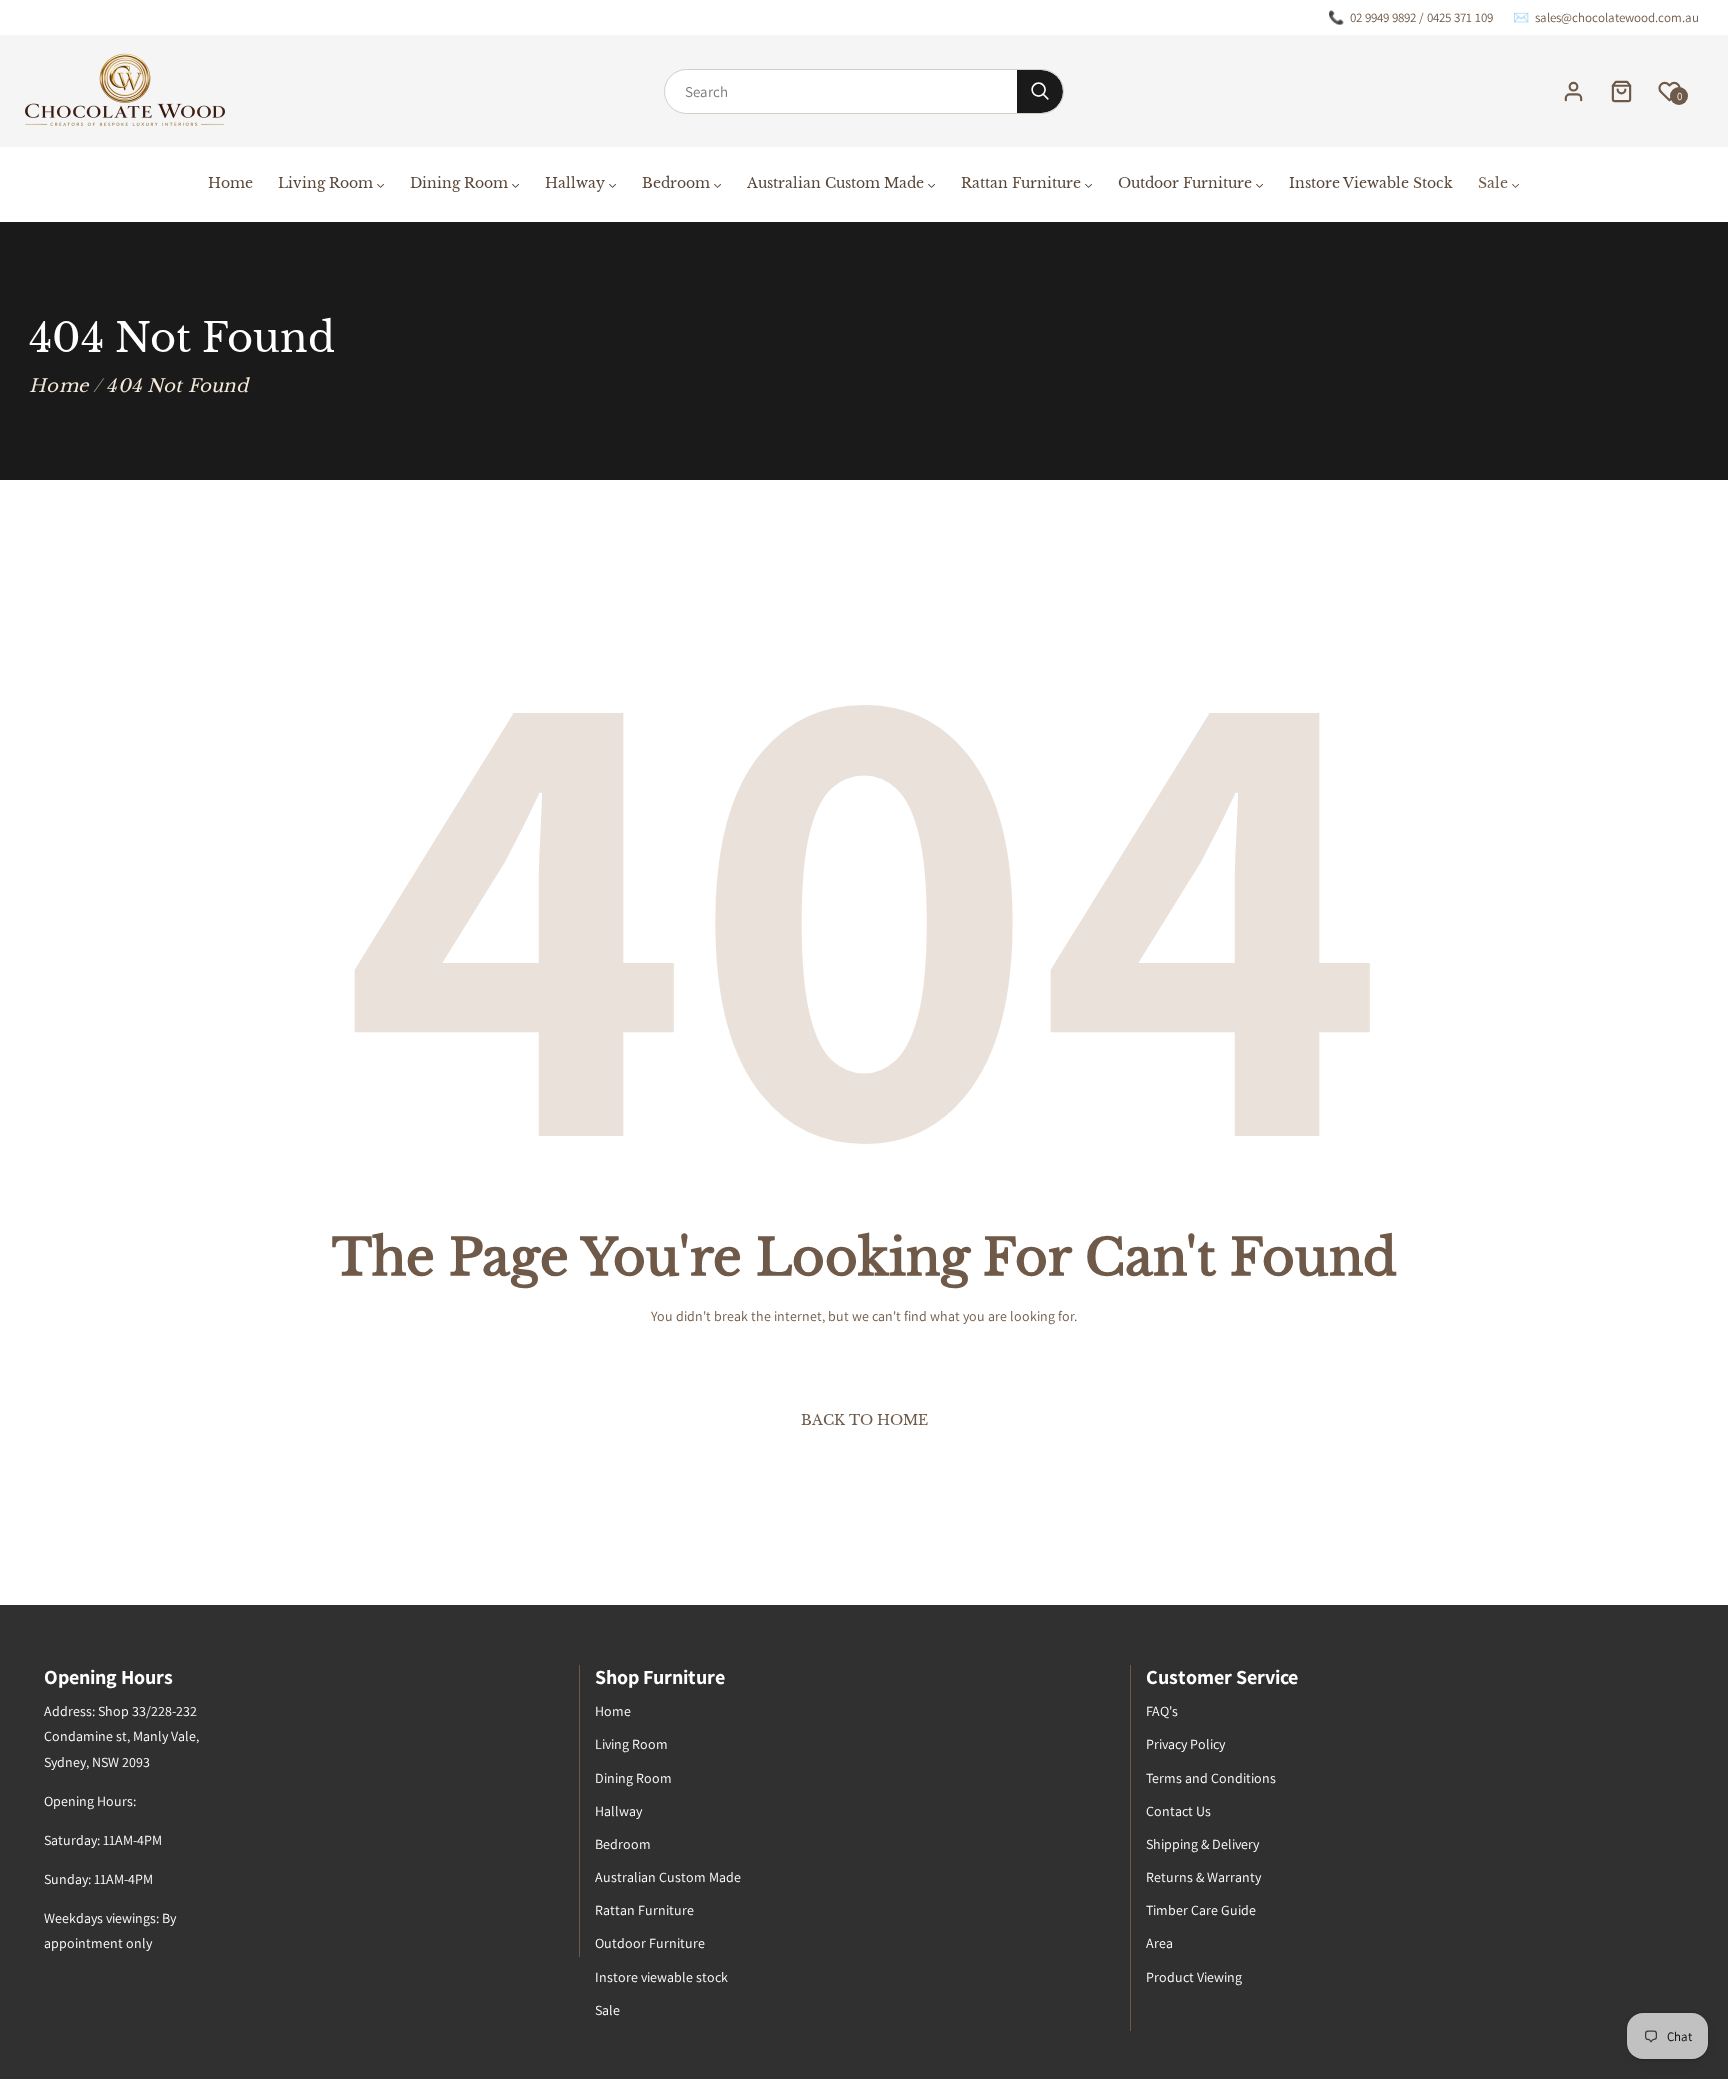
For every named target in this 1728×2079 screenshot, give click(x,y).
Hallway (618, 1811)
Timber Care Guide (1201, 1910)
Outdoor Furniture (650, 1943)
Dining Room (633, 1778)
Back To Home (864, 1420)
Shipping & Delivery (1202, 1844)
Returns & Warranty (1203, 1877)
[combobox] (841, 91)
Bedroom (623, 1844)
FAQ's (1162, 1711)
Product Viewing (1194, 1977)
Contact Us (1178, 1811)
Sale (607, 2010)
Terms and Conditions (1211, 1778)
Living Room (631, 1744)
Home (58, 386)
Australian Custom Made (668, 1877)
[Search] (1040, 91)
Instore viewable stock (661, 1977)
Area (1159, 1943)
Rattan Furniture (644, 1910)
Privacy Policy (1185, 1744)
